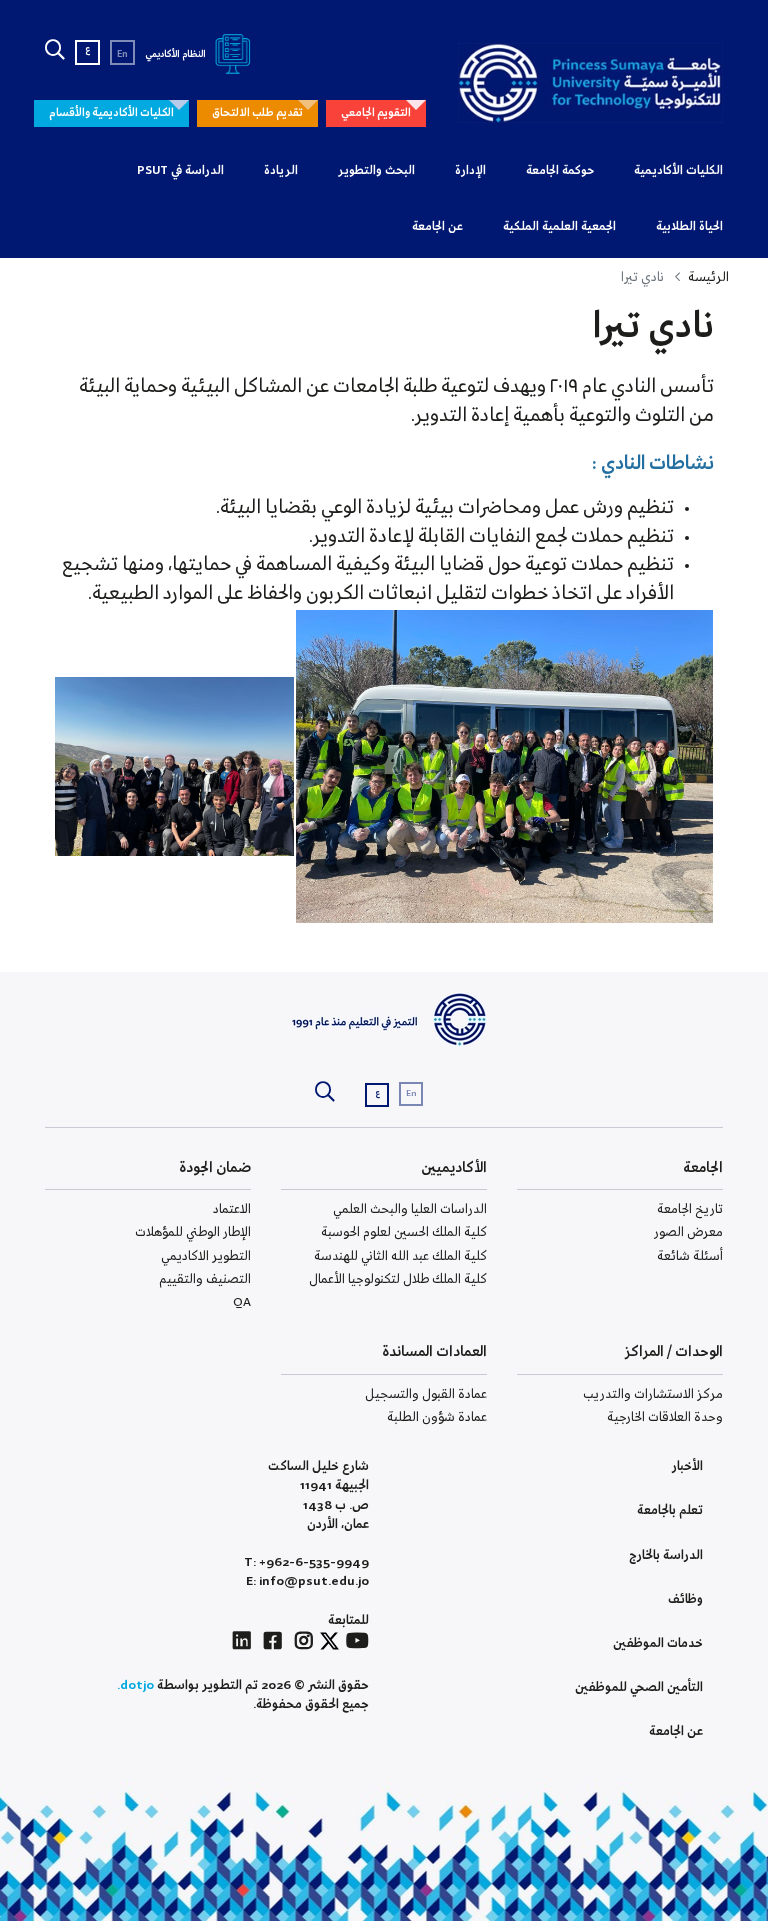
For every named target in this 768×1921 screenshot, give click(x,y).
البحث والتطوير (376, 171)
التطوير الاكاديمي (206, 1256)
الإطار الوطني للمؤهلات (193, 1232)
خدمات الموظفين (658, 1643)
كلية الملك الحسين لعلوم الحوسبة (404, 1232)
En (122, 54)
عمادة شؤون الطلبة (437, 1417)
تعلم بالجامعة (670, 1510)
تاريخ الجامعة (690, 1209)
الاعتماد (232, 1209)
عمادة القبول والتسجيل (426, 1394)
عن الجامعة (437, 227)
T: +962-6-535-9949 (306, 1562)
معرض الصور (688, 1232)
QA (242, 1302)
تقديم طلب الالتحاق (257, 113)
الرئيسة (708, 277)
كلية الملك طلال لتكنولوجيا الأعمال (398, 1279)
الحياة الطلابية (689, 227)
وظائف (685, 1599)
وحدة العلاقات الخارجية (665, 1417)
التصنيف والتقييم (205, 1279)
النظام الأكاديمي (176, 54)
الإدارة (470, 171)
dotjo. (135, 1685)
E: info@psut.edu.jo (307, 1581)
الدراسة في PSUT (180, 171)
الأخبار (687, 1466)
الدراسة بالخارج (666, 1555)
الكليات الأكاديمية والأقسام (111, 113)
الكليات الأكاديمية (678, 171)
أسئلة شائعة (690, 1256)
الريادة (281, 171)
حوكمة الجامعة (560, 171)
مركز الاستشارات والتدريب (653, 1394)
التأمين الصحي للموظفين (639, 1687)
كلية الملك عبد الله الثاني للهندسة (400, 1256)
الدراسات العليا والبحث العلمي (410, 1209)
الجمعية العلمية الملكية (559, 227)
